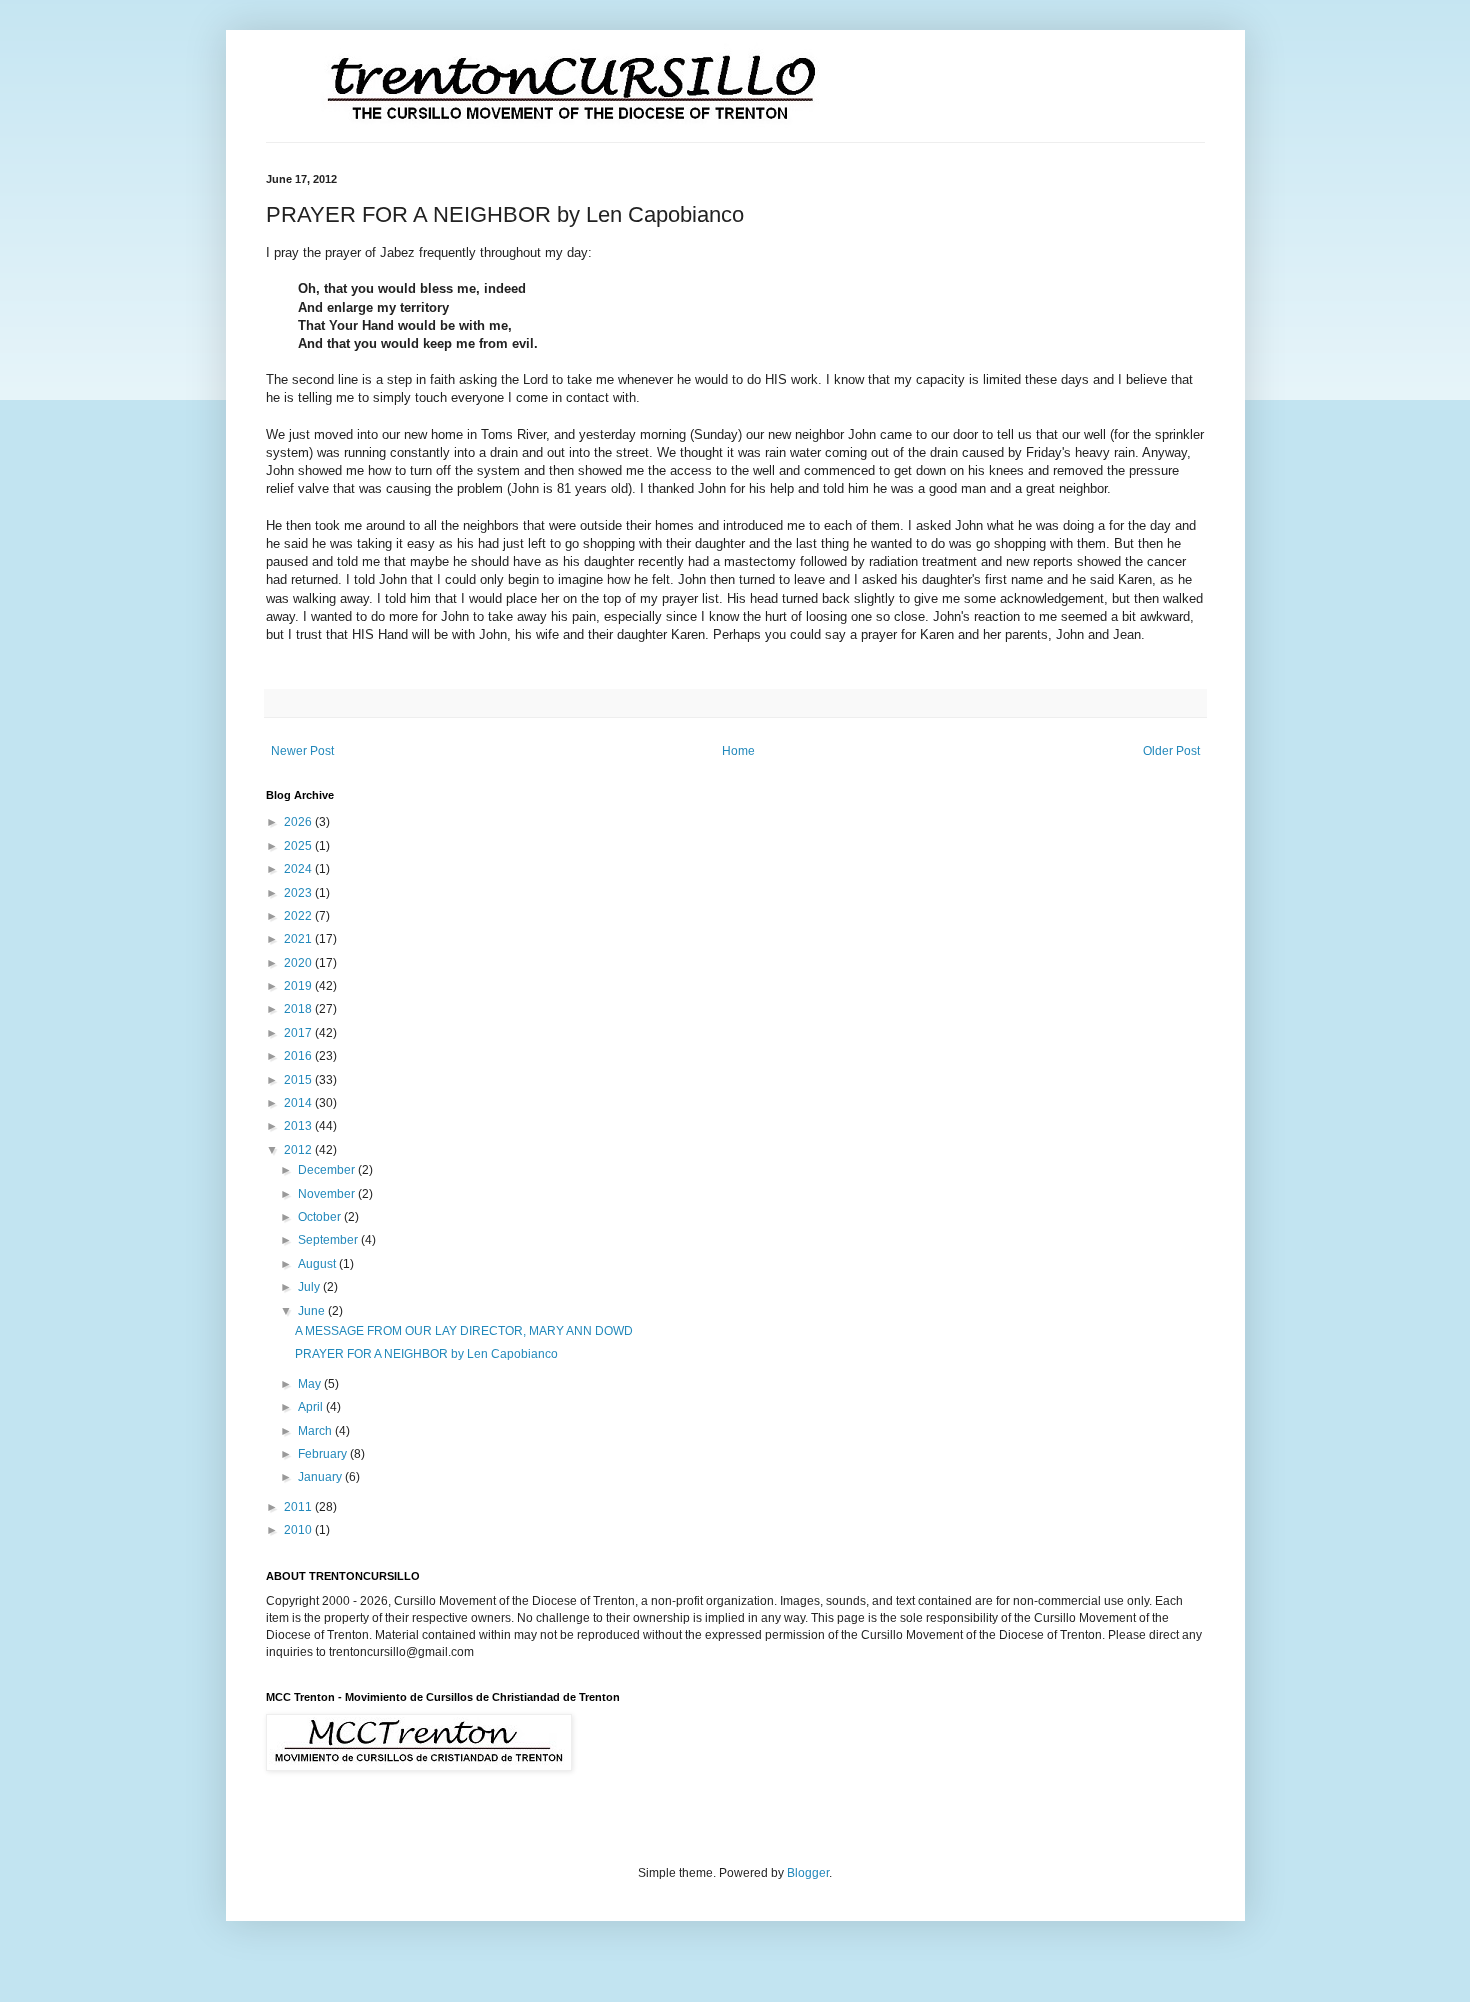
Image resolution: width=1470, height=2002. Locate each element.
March (316, 1431)
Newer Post (302, 751)
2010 (299, 1530)
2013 (299, 1126)
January (321, 1477)
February (324, 1454)
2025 (299, 846)
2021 (299, 939)
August (318, 1264)
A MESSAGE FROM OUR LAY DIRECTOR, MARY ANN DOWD (464, 1331)
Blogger (808, 1873)
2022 (299, 916)
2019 (299, 986)
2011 (299, 1507)
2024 (299, 869)
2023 (299, 893)
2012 (299, 1150)
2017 (299, 1033)
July (310, 1287)
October (321, 1217)
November (328, 1194)
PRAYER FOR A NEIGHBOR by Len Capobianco (426, 1354)
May (311, 1384)
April (312, 1407)
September (329, 1240)
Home (738, 751)
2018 (299, 1009)
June (313, 1311)
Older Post (1171, 751)
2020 (299, 963)
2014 (299, 1103)
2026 (299, 822)
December (328, 1170)
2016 (299, 1056)
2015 (299, 1080)
